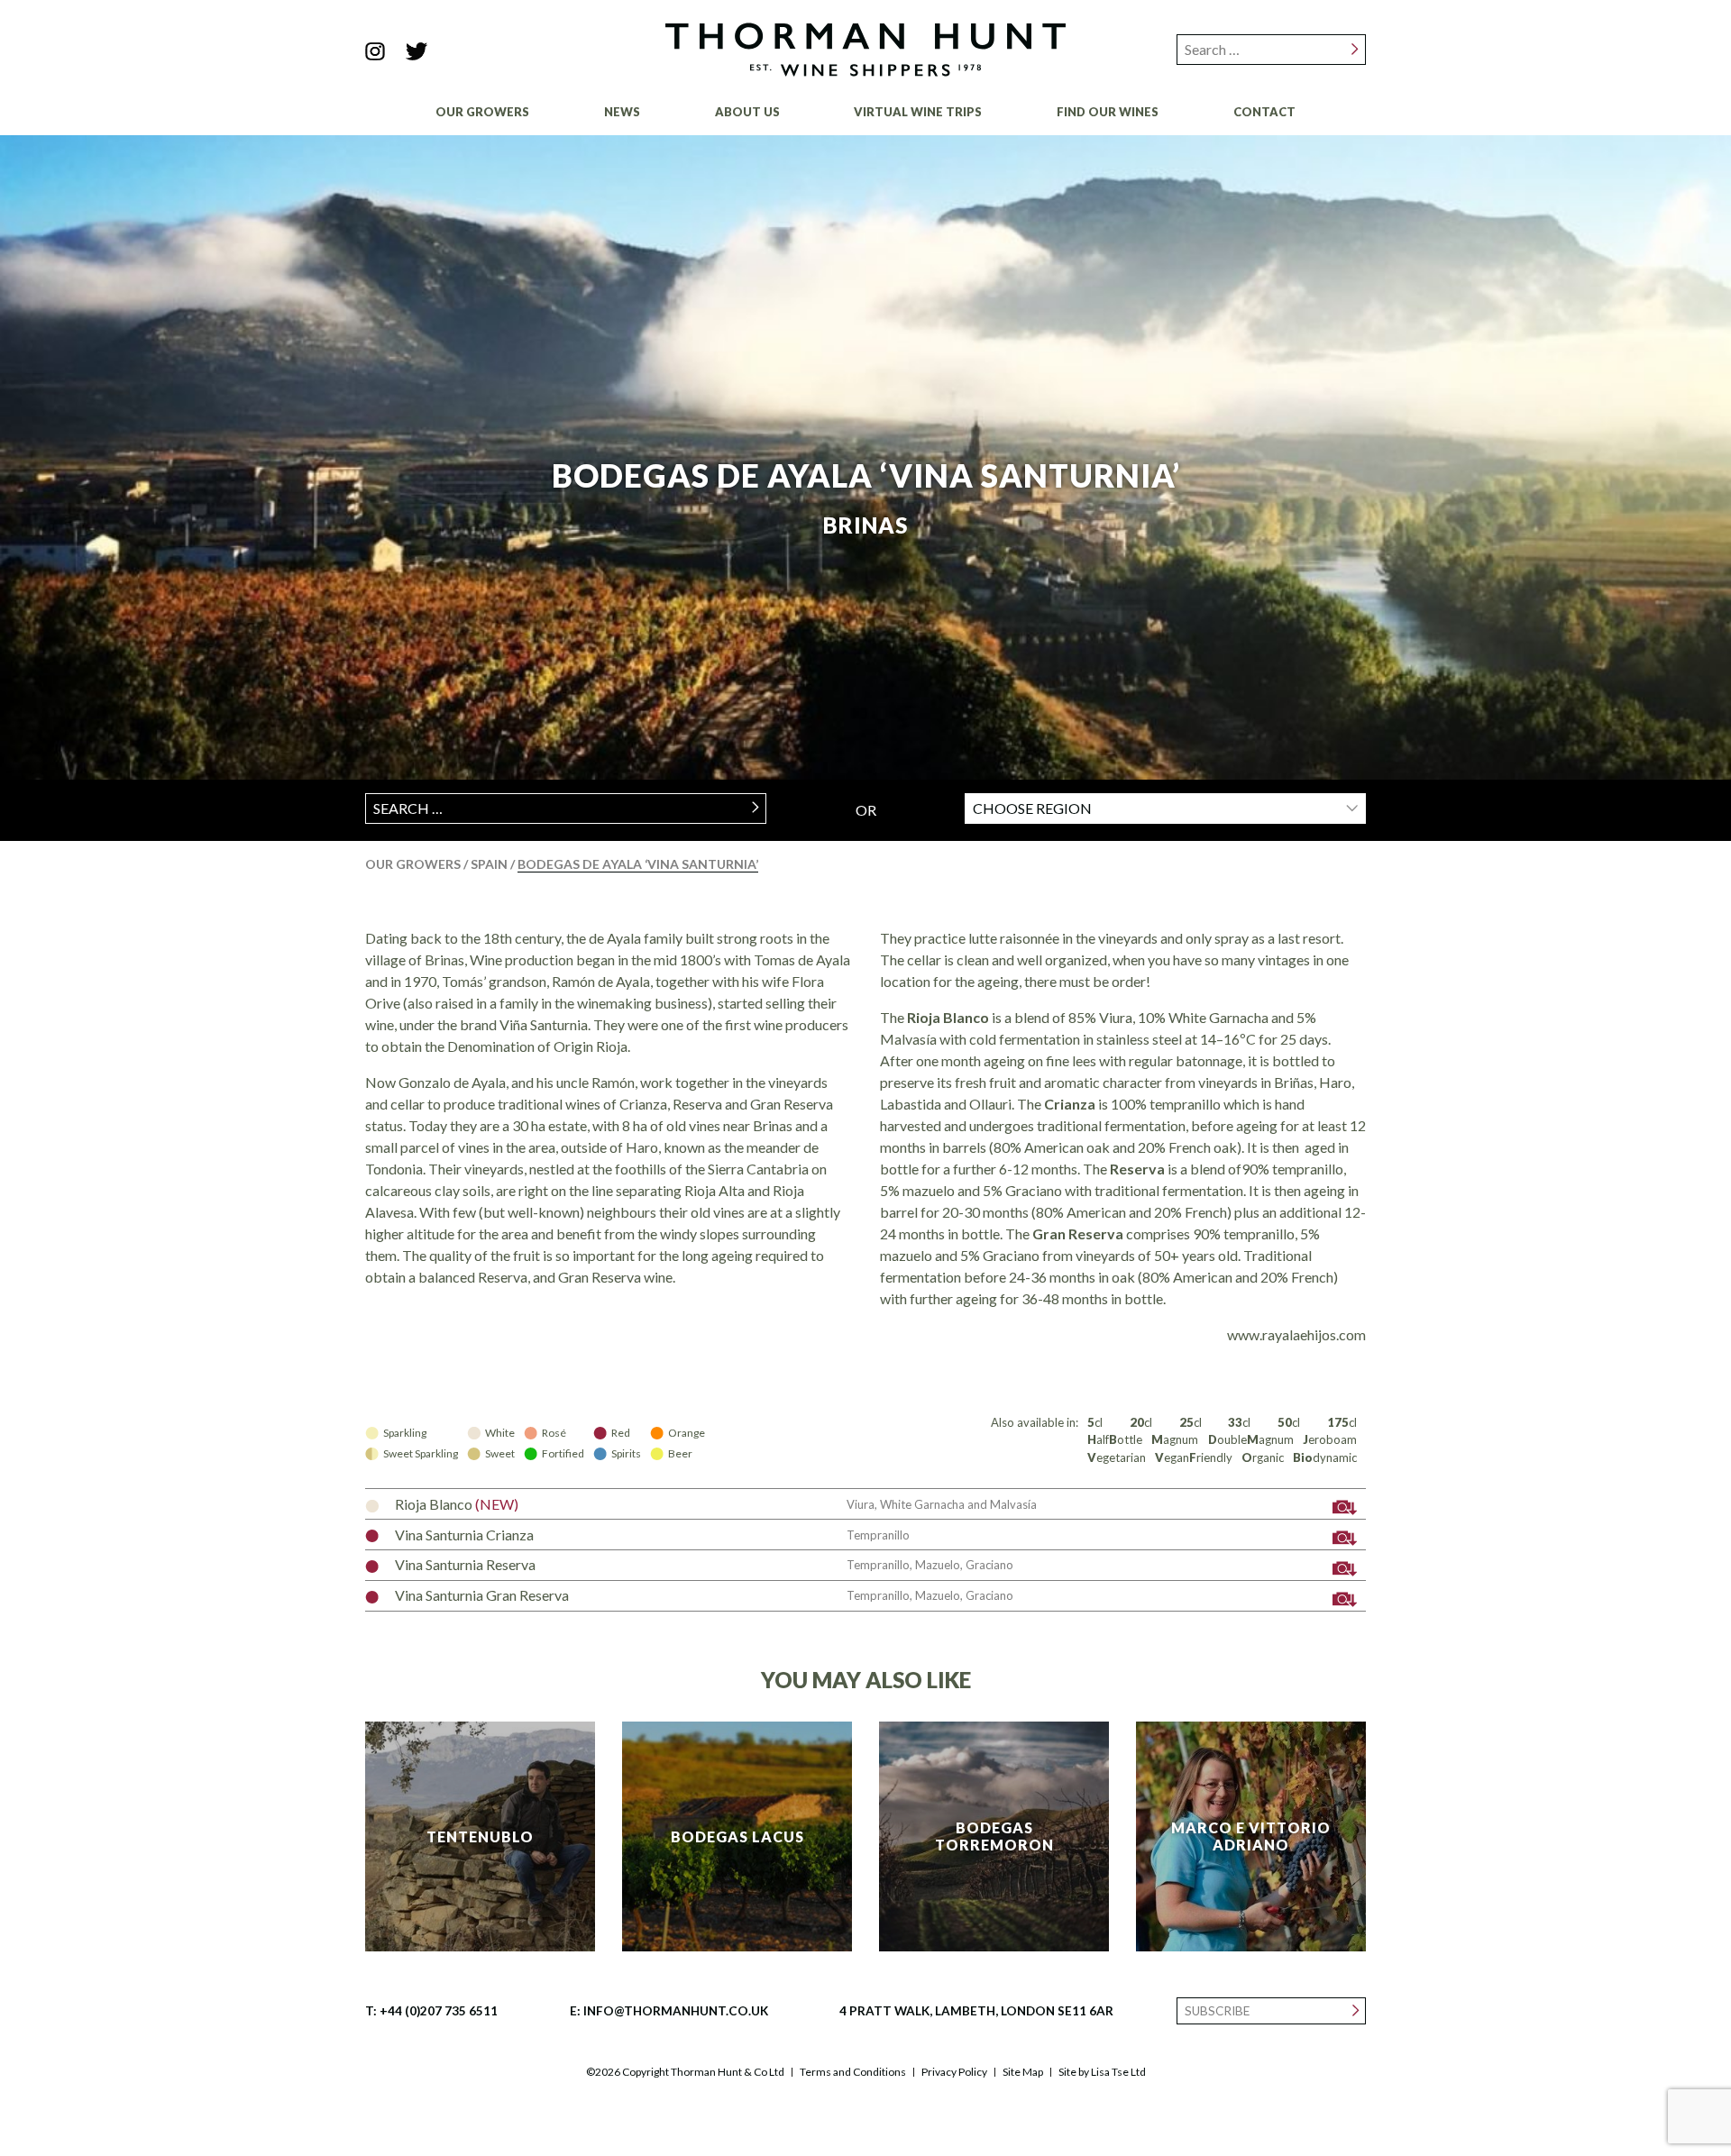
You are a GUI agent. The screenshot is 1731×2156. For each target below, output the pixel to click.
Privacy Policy (954, 2072)
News (622, 112)
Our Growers (482, 112)
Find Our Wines (1108, 112)
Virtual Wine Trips (918, 112)
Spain (490, 864)
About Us (747, 112)
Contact (1264, 112)
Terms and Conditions (853, 2072)
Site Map (1023, 2072)
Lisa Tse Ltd (1118, 2072)
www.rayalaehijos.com (1296, 1334)
